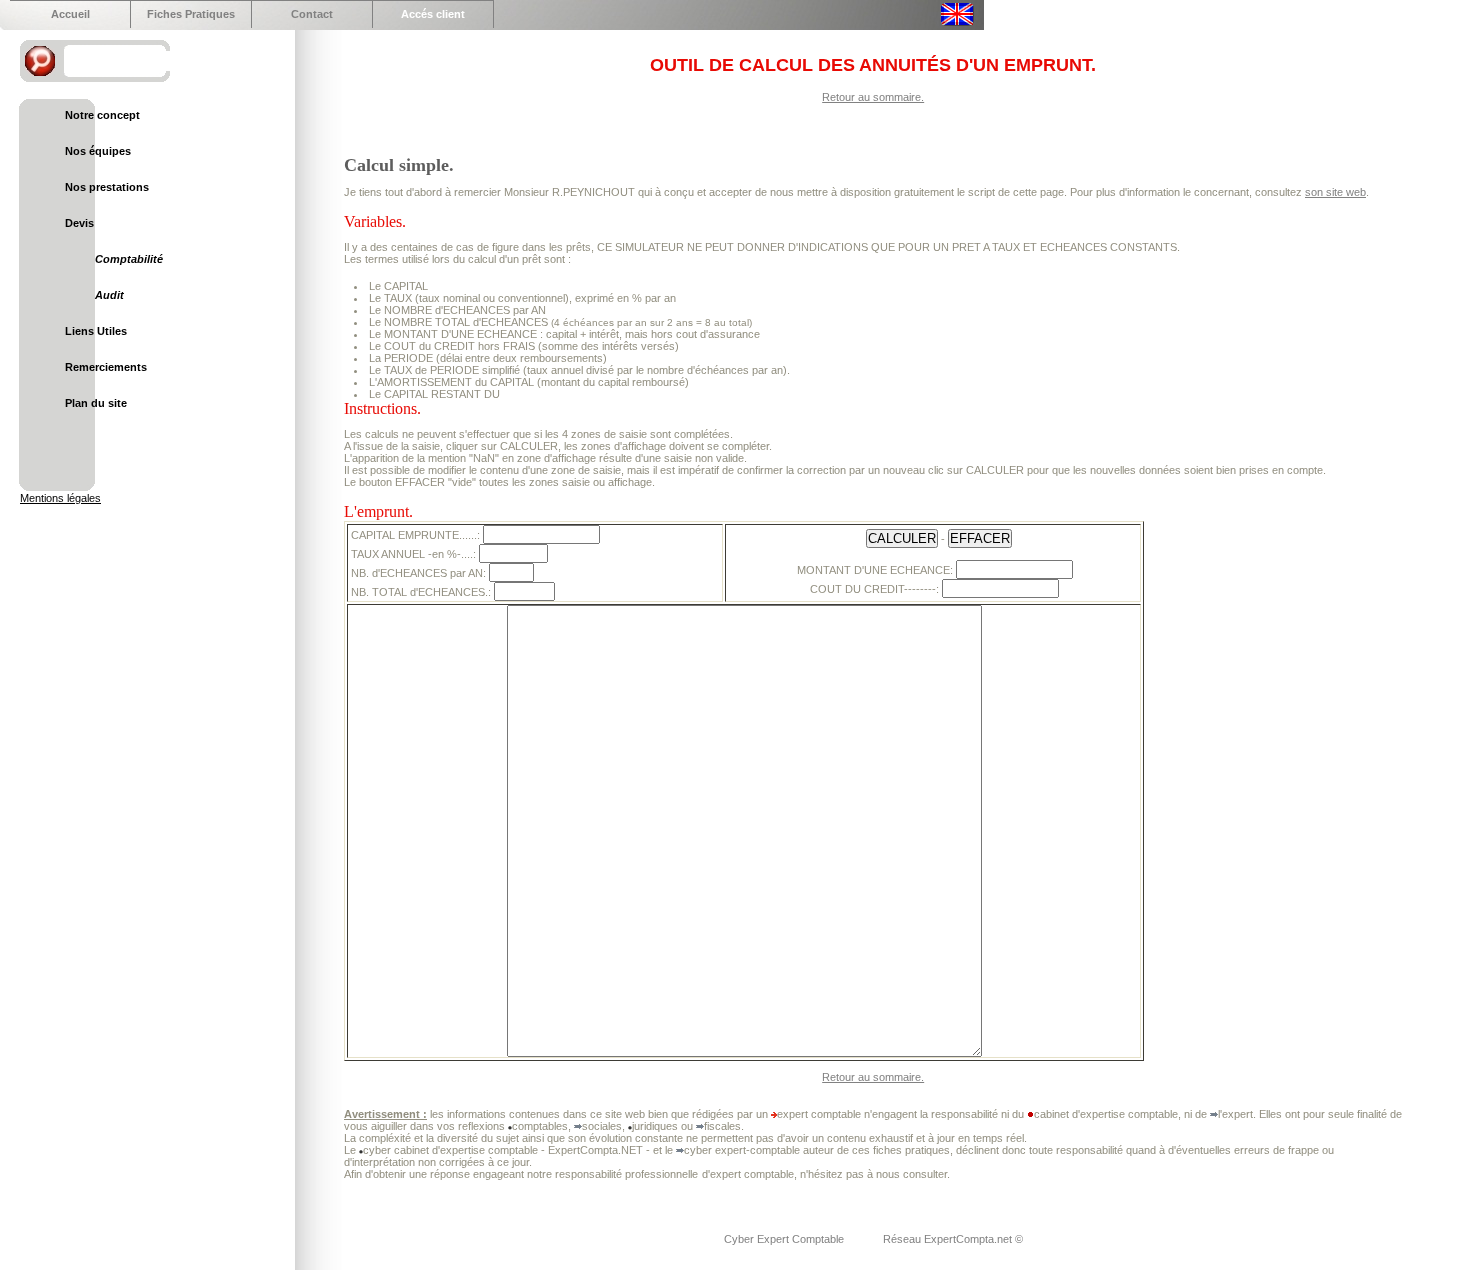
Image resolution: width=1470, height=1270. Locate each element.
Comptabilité (129, 259)
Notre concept (102, 115)
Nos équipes (98, 151)
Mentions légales (60, 498)
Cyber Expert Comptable (785, 1239)
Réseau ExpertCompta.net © (953, 1239)
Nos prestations (107, 187)
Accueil (70, 14)
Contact (312, 14)
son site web (1335, 192)
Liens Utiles (96, 331)
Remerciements (106, 367)
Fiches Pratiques (191, 14)
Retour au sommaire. (873, 97)
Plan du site (96, 403)
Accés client (433, 14)
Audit (109, 295)
